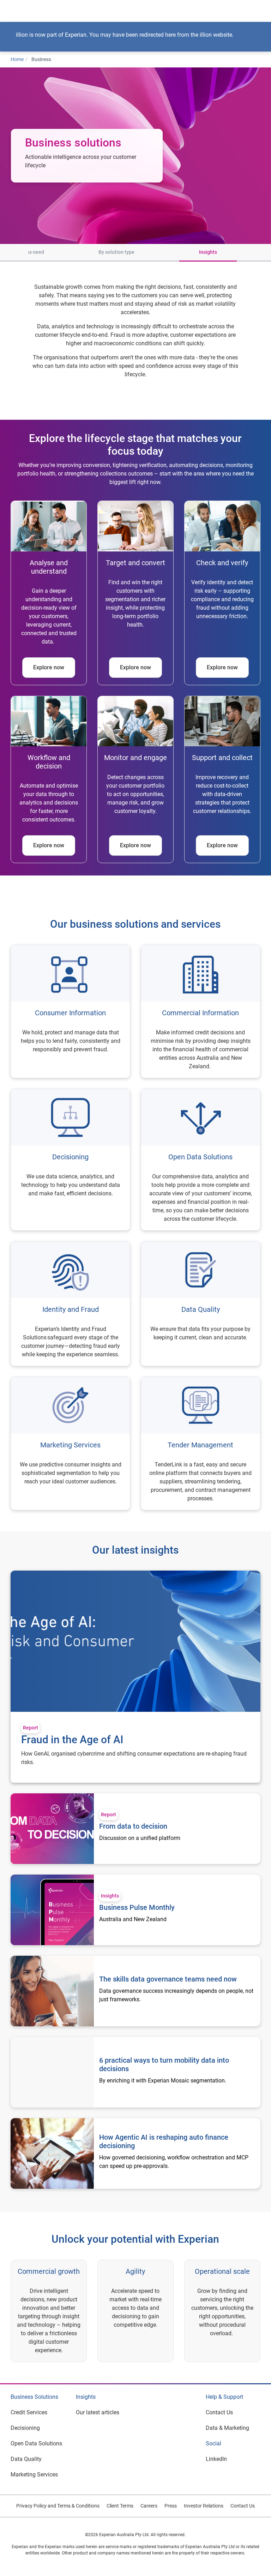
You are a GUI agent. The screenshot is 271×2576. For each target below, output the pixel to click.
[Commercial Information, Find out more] (201, 1011)
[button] (16, 253)
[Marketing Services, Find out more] (70, 1444)
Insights (208, 252)
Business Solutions (34, 2397)
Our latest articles (98, 2412)
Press (171, 2506)
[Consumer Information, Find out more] (70, 1011)
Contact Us (219, 2412)
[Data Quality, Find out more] (201, 1304)
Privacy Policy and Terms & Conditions (58, 2506)
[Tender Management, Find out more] (201, 1444)
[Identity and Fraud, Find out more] (70, 1304)
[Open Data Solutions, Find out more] (201, 1160)
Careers (149, 2506)
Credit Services (29, 2412)
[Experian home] (34, 11)
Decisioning (25, 2428)
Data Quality (26, 2459)
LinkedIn (216, 2459)
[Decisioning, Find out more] (70, 1160)
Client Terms (120, 2506)
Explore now (49, 667)
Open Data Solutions (36, 2443)
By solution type (116, 252)
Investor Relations (204, 2506)
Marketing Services (34, 2475)
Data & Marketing (227, 2428)
